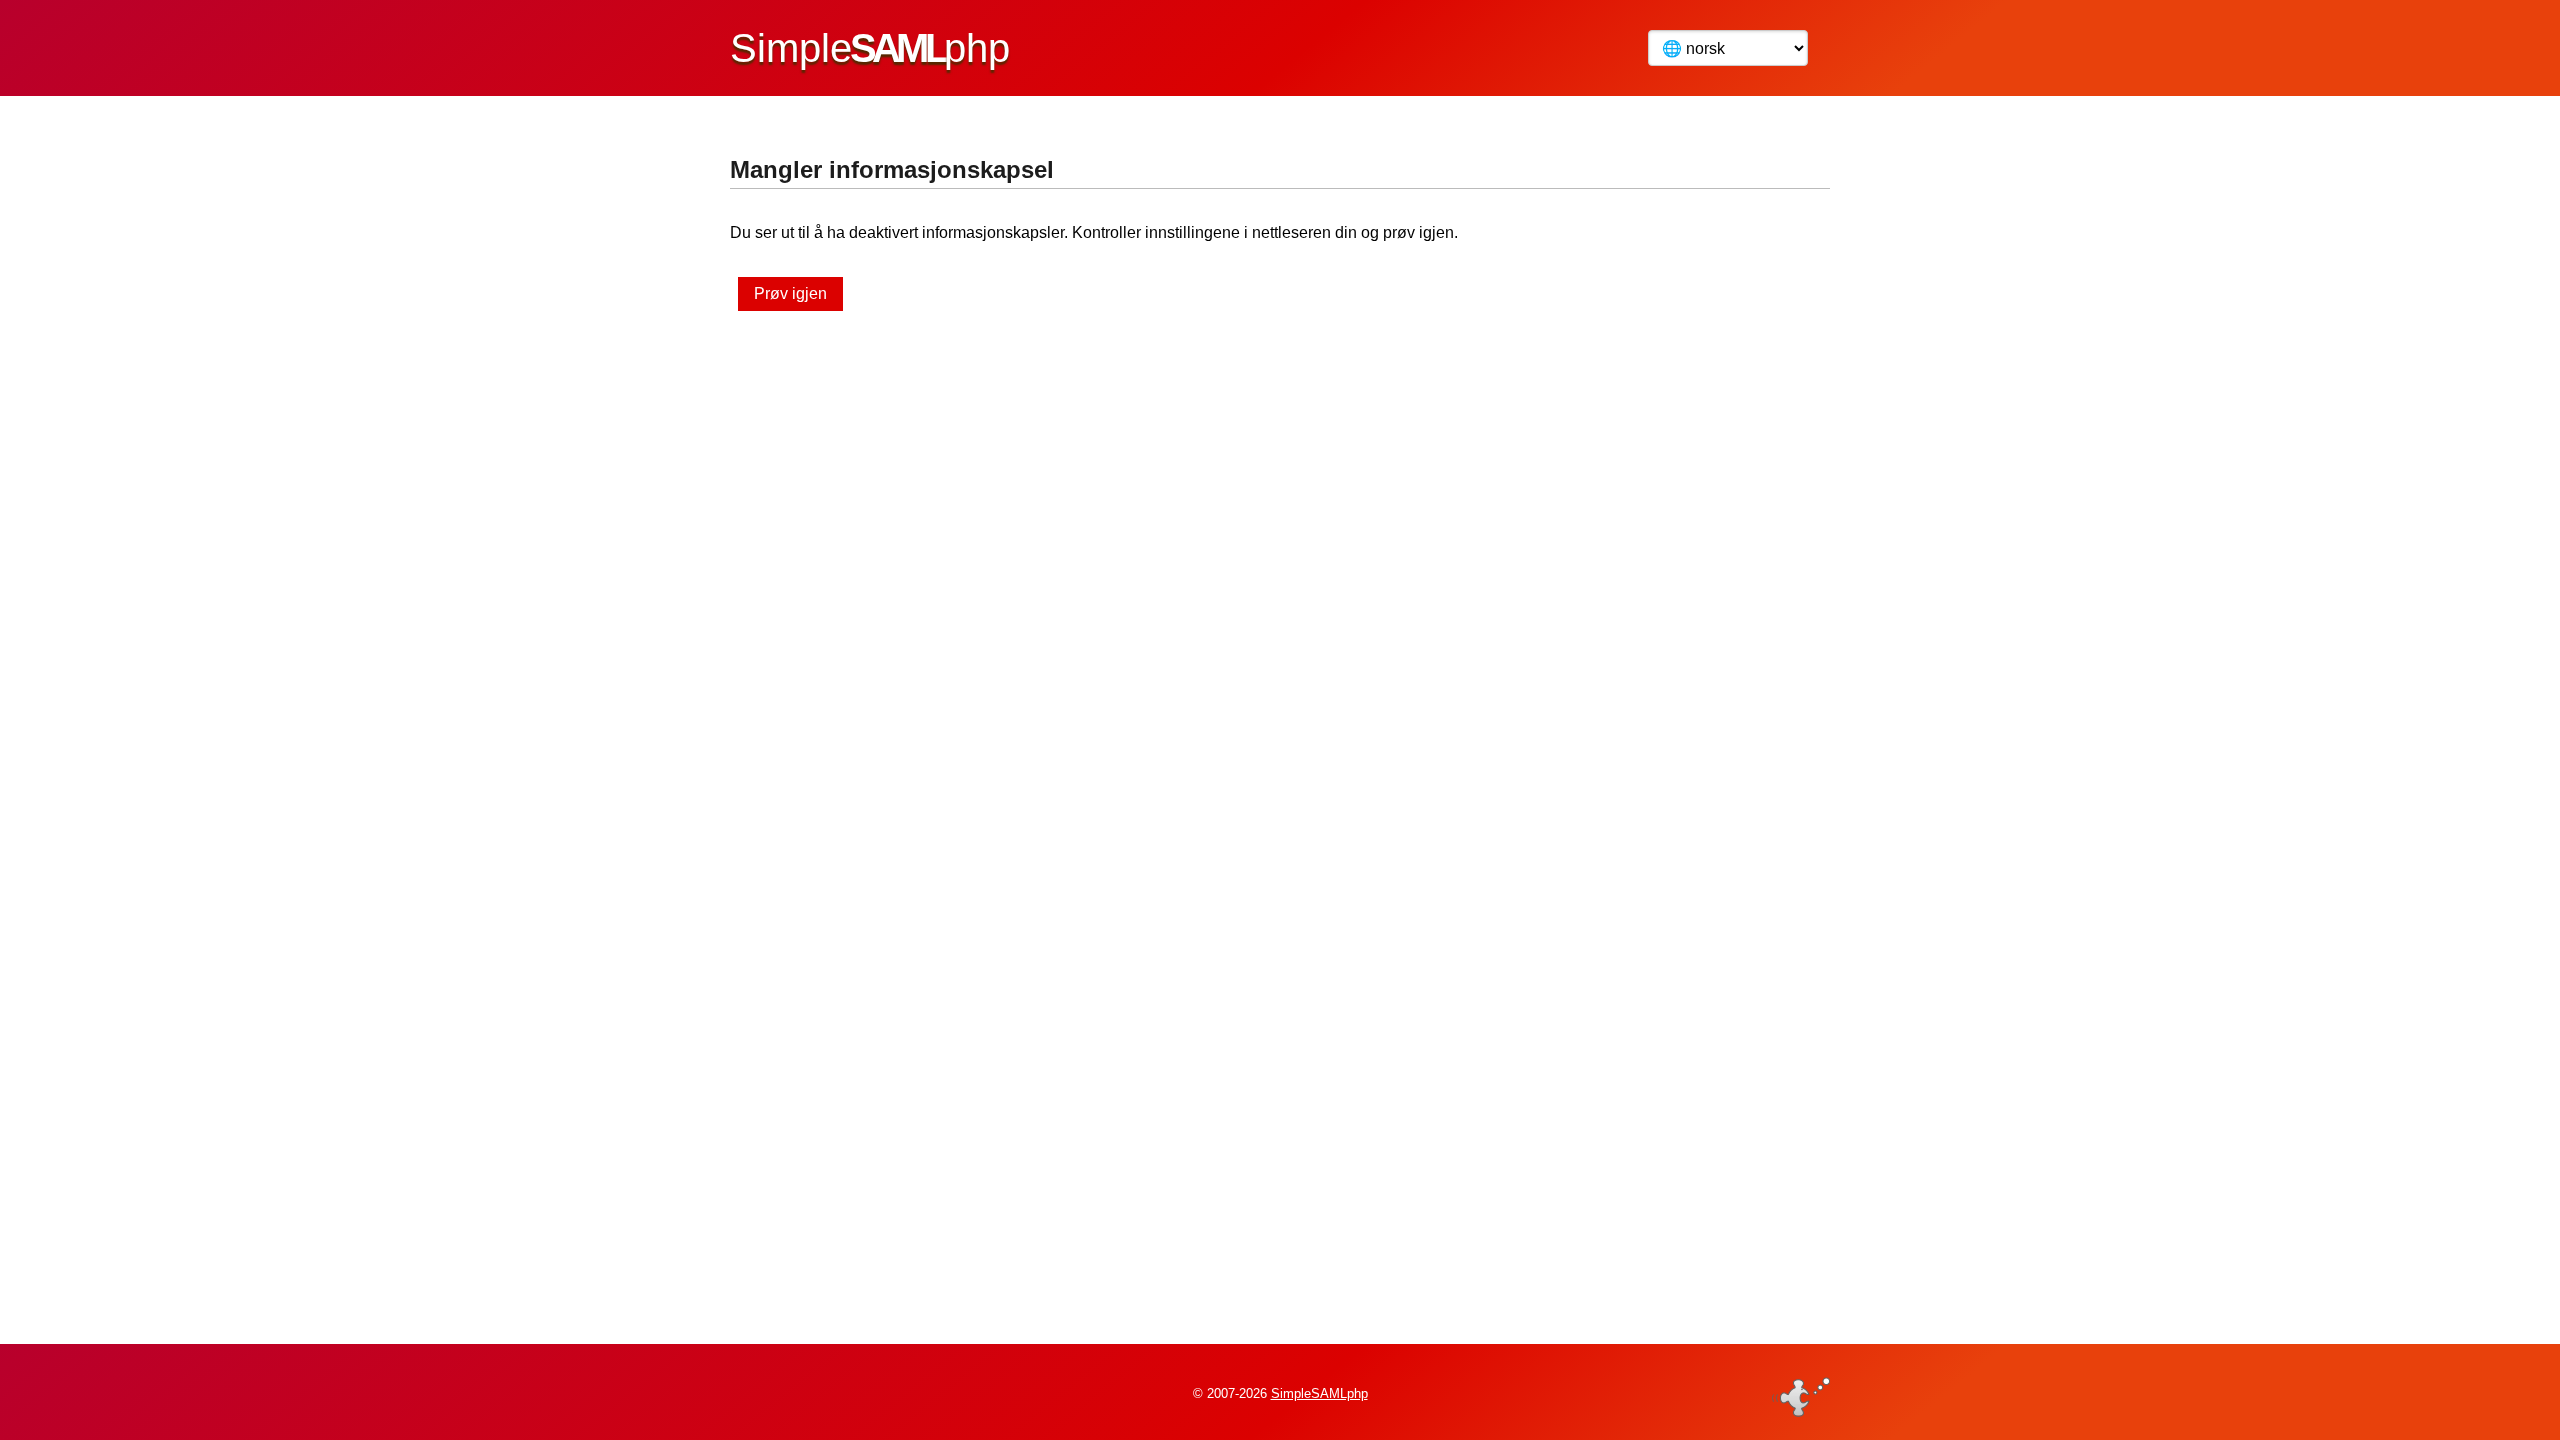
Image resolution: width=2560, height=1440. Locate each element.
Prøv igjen (790, 293)
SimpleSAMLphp (1319, 1393)
